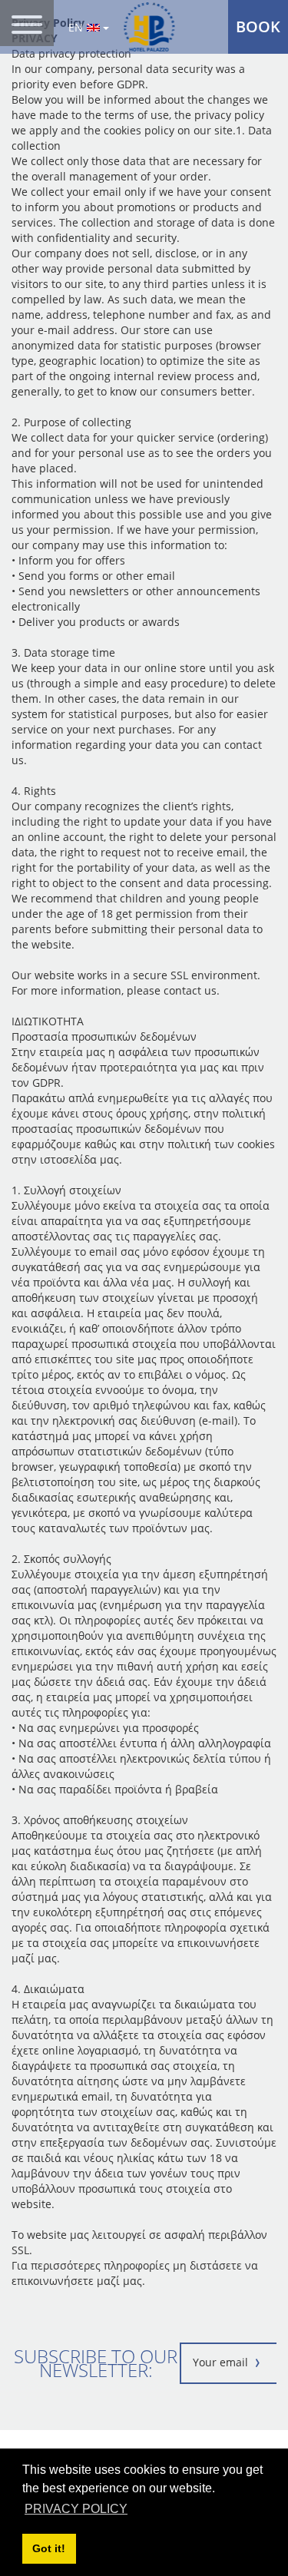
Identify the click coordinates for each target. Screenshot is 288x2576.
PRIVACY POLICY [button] (76, 2509)
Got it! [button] (49, 2548)
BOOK (258, 26)
